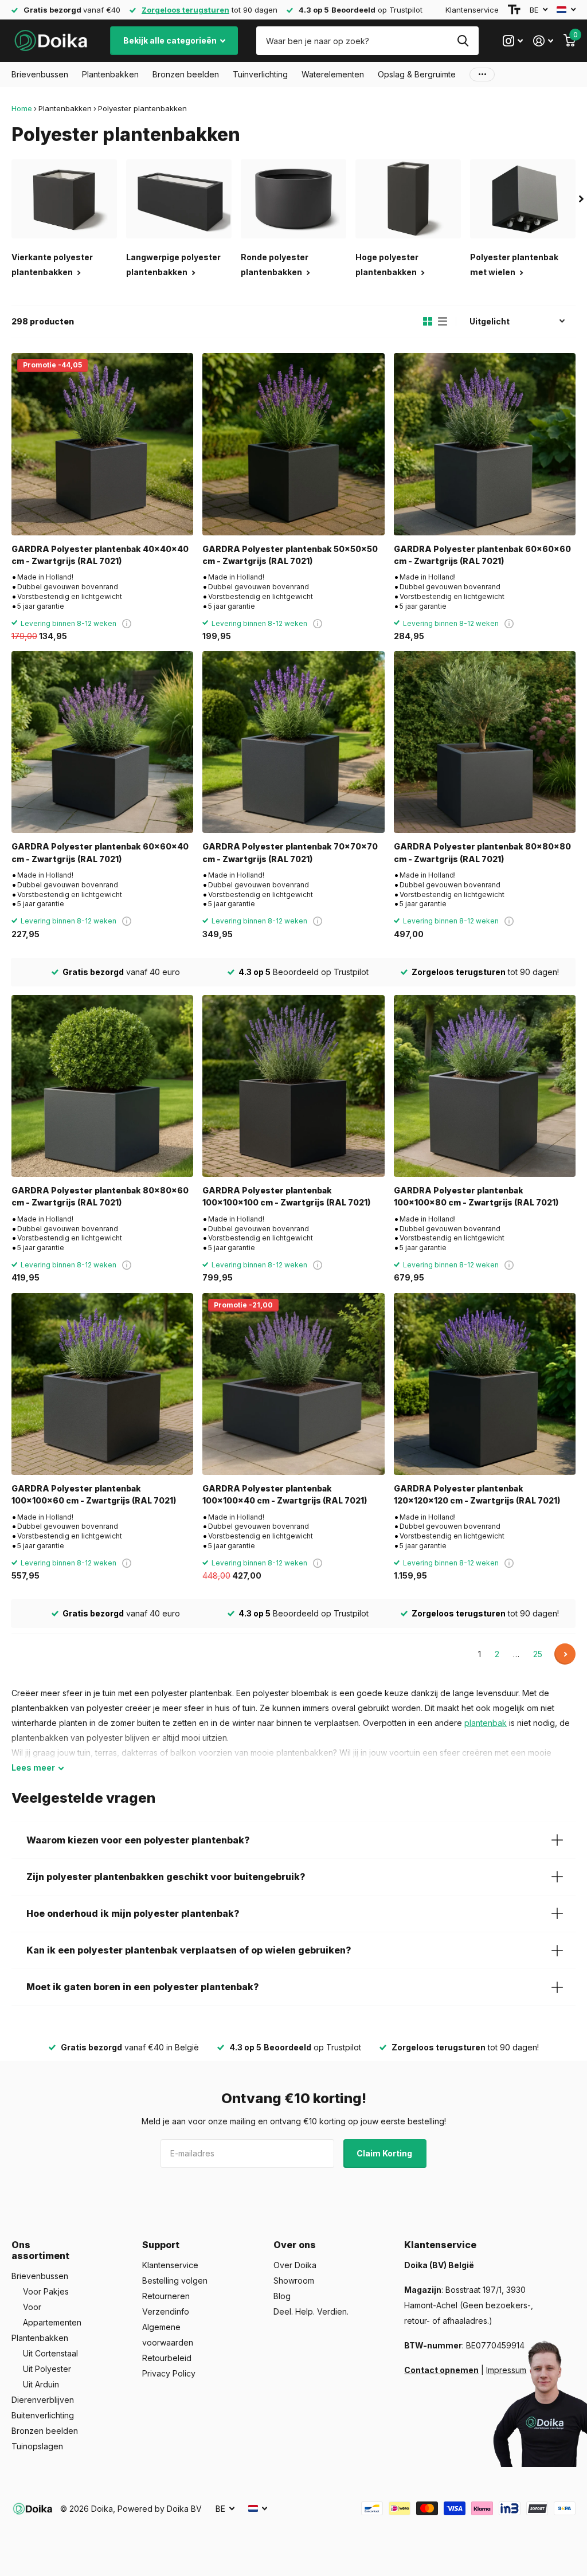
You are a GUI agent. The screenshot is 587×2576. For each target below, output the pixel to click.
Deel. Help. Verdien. (311, 2311)
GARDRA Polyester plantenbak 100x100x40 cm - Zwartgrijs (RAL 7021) (285, 1494)
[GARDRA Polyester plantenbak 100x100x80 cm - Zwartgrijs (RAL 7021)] (485, 1086)
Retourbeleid (167, 2358)
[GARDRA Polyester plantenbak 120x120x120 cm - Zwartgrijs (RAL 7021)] (485, 1384)
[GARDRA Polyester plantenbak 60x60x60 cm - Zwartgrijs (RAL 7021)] (485, 444)
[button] (581, 199)
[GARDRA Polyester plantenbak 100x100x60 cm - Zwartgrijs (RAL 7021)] (102, 1384)
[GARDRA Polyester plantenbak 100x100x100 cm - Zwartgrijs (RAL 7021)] (293, 1086)
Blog (282, 2296)
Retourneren (166, 2296)
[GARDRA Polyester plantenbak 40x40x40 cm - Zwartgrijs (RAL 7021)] (102, 444)
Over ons (295, 2245)
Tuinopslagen (37, 2446)
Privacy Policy (169, 2373)
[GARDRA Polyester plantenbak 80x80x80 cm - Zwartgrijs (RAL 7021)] (485, 742)
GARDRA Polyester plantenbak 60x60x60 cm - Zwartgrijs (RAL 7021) (482, 555)
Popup (127, 623)
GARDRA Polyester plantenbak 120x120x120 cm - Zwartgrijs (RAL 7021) (477, 1494)
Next (565, 1654)
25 (538, 1654)
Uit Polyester (47, 2369)
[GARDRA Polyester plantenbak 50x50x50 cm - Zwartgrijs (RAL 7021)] (293, 444)
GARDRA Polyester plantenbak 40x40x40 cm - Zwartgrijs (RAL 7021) (100, 555)
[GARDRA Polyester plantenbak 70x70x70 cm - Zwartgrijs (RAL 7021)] (293, 742)
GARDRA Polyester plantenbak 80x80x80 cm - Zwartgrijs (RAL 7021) (482, 852)
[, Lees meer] (513, 41)
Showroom (294, 2281)
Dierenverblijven (43, 2400)
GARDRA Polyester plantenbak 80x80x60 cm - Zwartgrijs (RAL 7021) (100, 1196)
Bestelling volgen (175, 2281)
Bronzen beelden (45, 2431)
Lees (33, 1767)
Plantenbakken (65, 108)
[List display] (443, 322)
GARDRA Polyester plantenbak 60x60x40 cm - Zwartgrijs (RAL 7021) (100, 852)
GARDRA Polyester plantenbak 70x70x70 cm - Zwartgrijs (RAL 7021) (290, 852)
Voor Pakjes (46, 2291)
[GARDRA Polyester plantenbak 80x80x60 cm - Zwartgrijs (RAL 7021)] (102, 1086)
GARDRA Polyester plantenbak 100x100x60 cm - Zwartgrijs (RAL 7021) (94, 1494)
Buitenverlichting (43, 2415)
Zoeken (463, 41)
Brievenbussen (40, 2276)
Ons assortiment (40, 2250)
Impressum (506, 2370)
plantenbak (486, 1723)
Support (161, 2245)
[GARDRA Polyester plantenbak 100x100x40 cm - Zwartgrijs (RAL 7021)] (293, 1384)
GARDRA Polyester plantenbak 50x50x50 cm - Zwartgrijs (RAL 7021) (290, 555)
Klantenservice (472, 10)
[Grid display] (428, 322)
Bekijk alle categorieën (171, 40)
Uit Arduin (41, 2384)
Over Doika (295, 2265)
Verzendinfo (166, 2311)
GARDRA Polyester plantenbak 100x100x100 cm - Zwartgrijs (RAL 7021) (286, 1196)
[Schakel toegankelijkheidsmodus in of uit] (514, 10)
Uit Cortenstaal (50, 2353)
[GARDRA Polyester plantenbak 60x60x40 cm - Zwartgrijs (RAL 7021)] (102, 742)
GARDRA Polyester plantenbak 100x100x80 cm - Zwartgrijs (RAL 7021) (476, 1196)
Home (22, 108)
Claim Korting (385, 2153)
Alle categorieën (40, 75)
